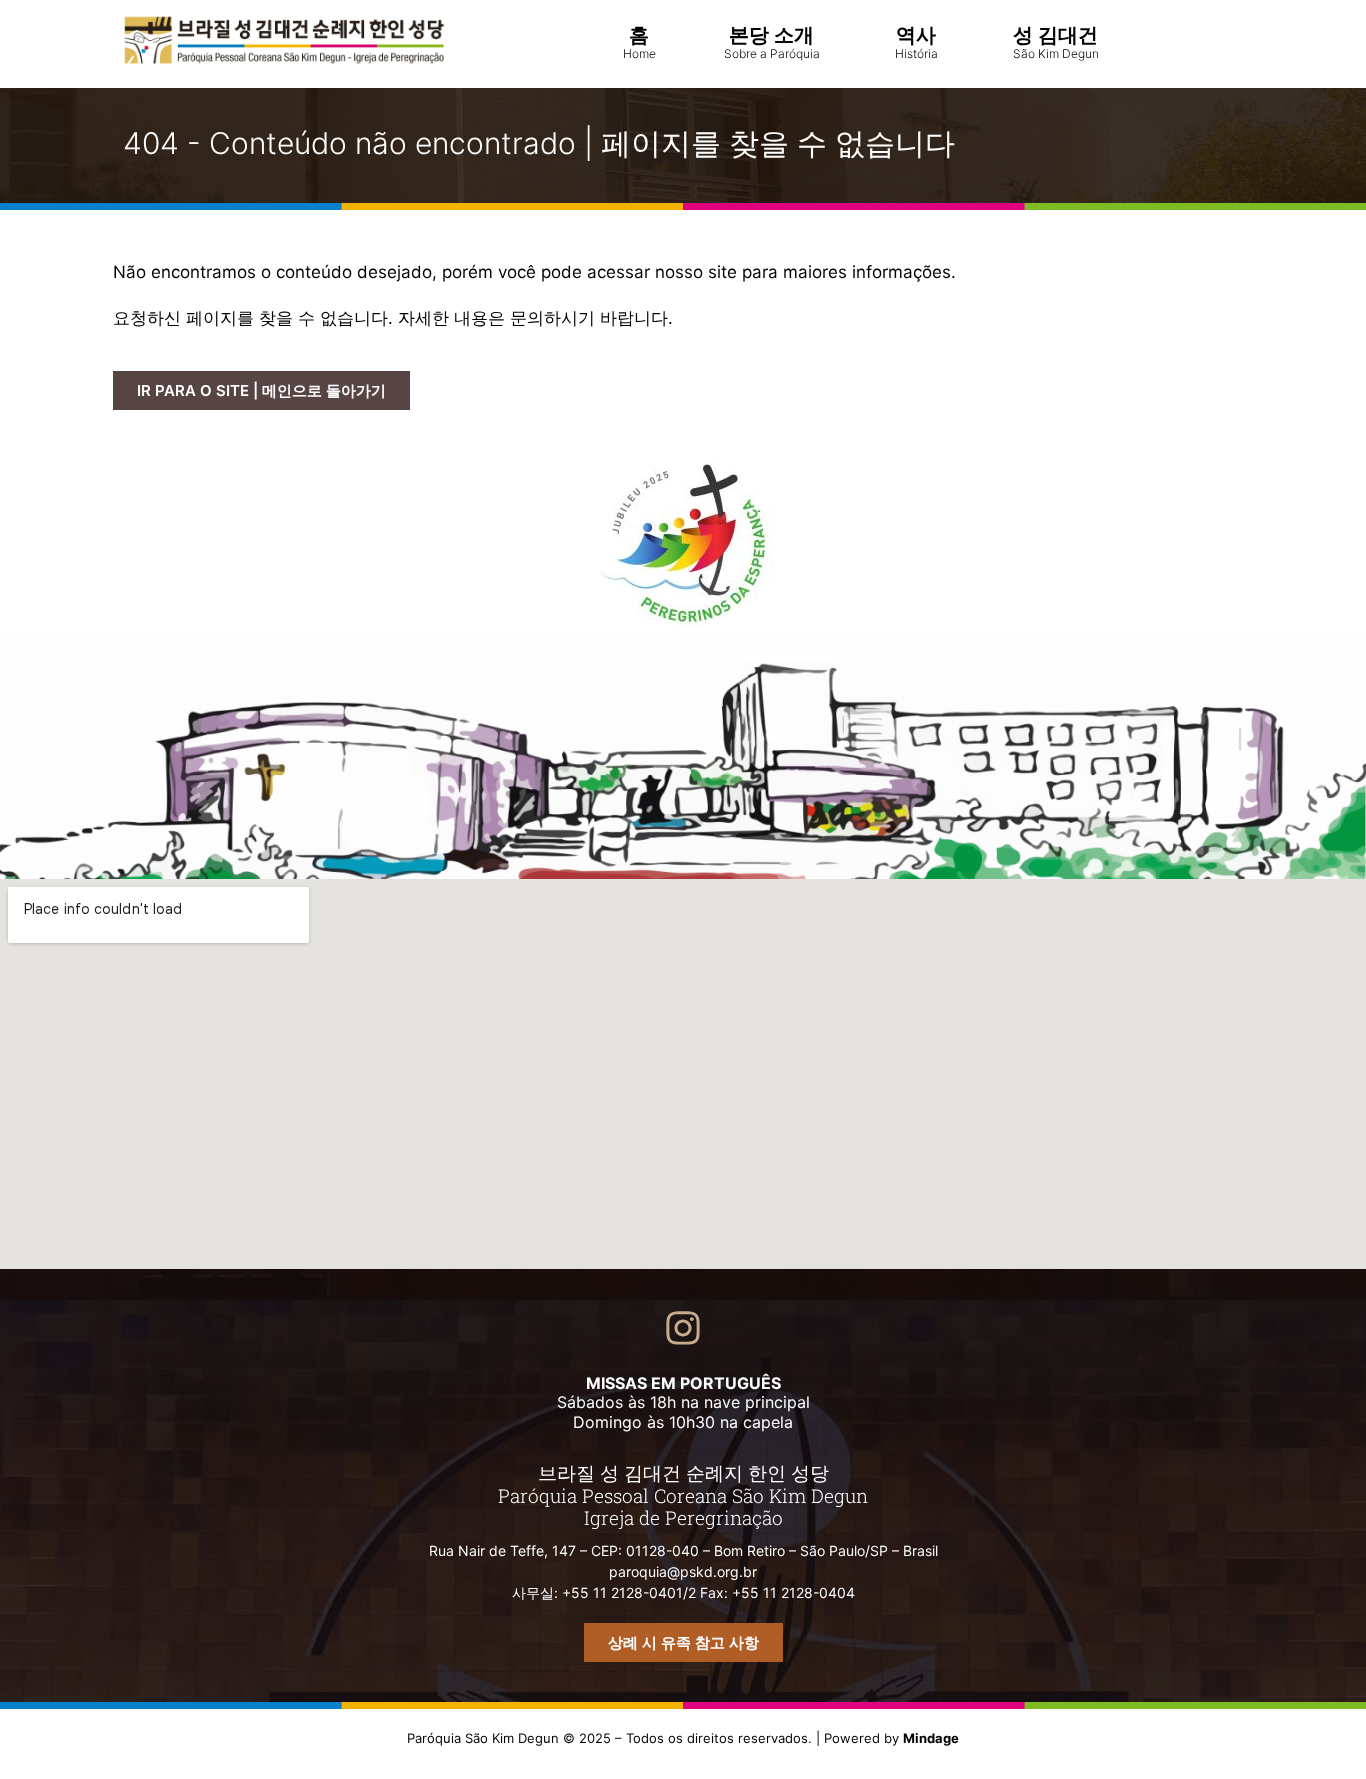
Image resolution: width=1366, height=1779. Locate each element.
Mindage (931, 1738)
